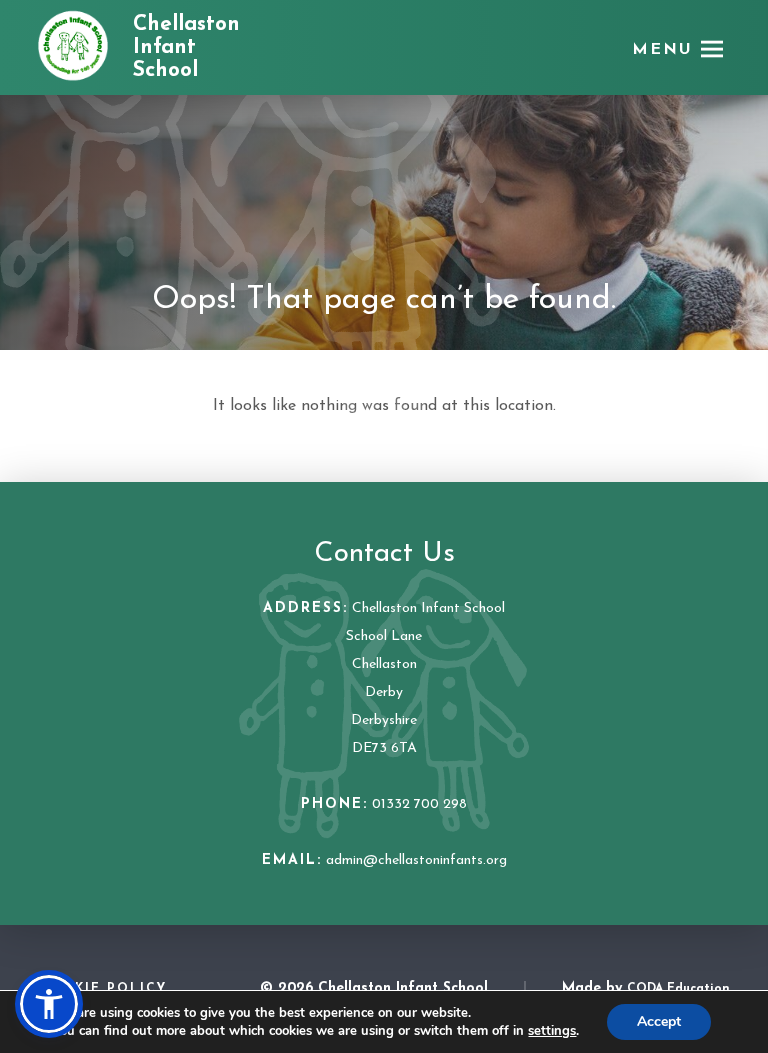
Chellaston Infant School (186, 47)
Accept (659, 1021)
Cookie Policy (102, 989)
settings (552, 1031)
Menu (662, 50)
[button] (49, 1004)
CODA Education (678, 989)
